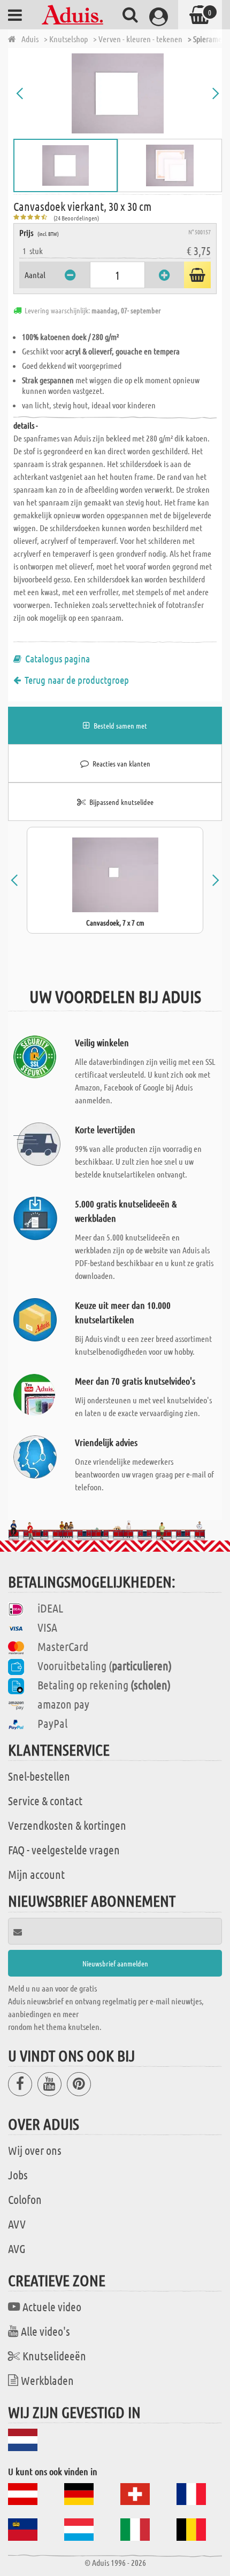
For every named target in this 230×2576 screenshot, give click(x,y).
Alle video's (45, 2331)
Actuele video (52, 2306)
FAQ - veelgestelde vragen (64, 1850)
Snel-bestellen (39, 1776)
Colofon (25, 2199)
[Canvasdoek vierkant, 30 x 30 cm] (118, 93)
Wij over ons (35, 2150)
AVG (17, 2248)
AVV (17, 2224)
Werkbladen (47, 2380)
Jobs (18, 2175)
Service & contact (45, 1800)
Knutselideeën (54, 2356)
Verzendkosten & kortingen (67, 1825)
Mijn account (36, 1874)
